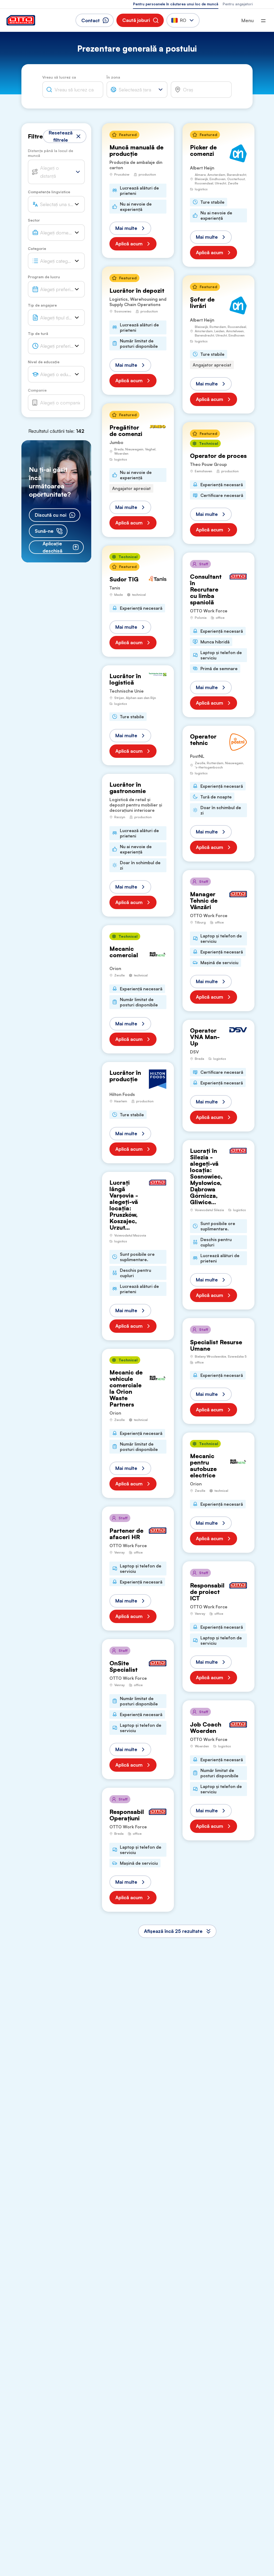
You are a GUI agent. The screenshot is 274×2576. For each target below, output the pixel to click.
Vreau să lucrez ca (59, 77)
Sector (34, 220)
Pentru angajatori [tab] (238, 4)
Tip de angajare (42, 305)
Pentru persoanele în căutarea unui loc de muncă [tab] (176, 4)
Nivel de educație (44, 362)
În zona (113, 77)
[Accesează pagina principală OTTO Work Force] (21, 20)
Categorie (37, 248)
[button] (140, 20)
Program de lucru (44, 277)
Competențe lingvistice (49, 192)
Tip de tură (38, 333)
